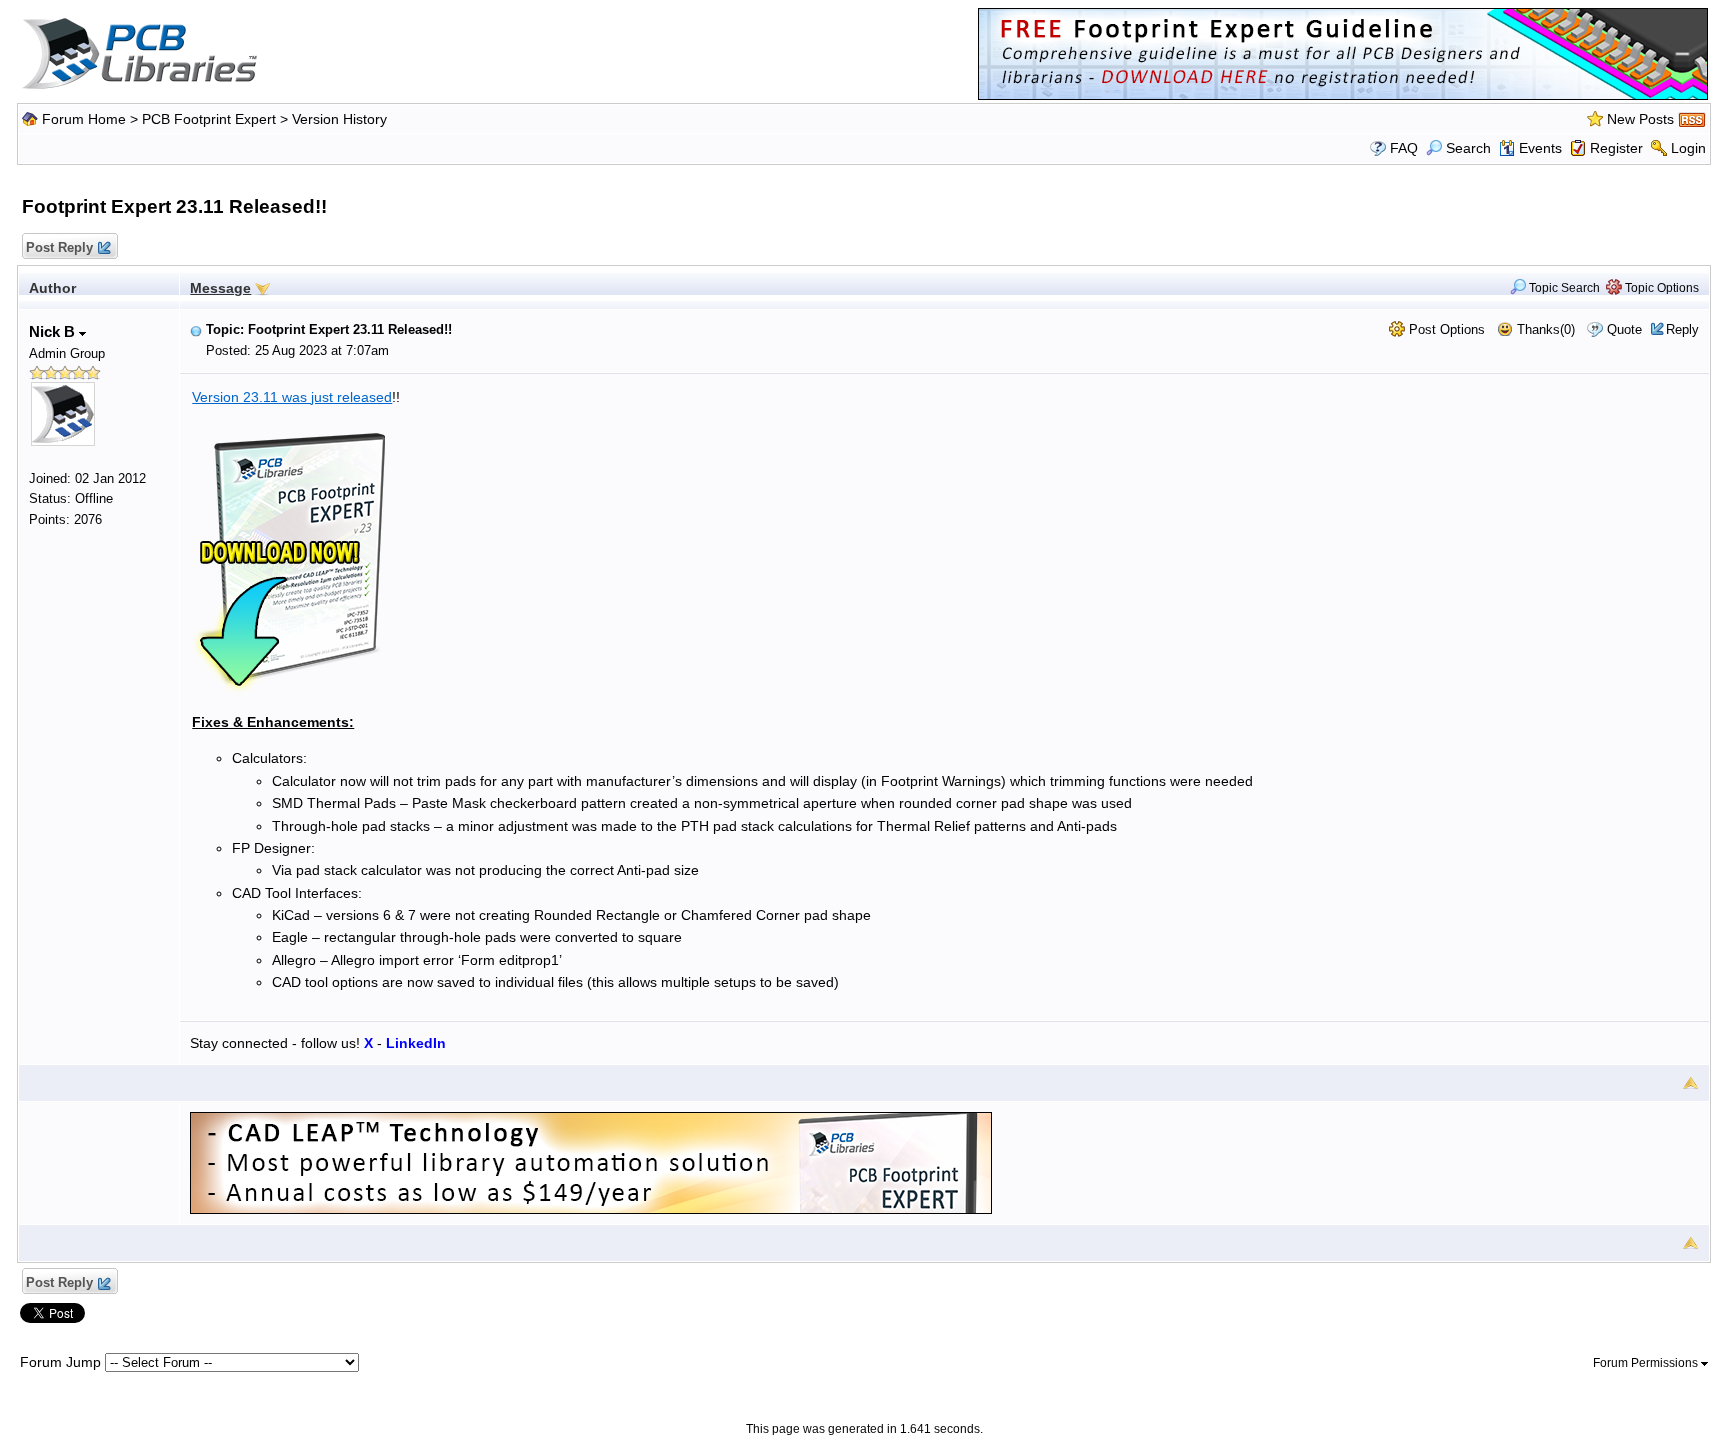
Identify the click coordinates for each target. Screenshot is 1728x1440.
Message (220, 288)
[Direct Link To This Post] (196, 329)
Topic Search (1563, 288)
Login (1688, 148)
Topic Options (1660, 288)
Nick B (54, 331)
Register (1616, 148)
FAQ (1404, 148)
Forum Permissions (1647, 1363)
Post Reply (59, 247)
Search (1468, 148)
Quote (1624, 329)
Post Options (1445, 329)
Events (1540, 148)
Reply (1682, 329)
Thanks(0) (1544, 329)
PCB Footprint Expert (209, 119)
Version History (339, 119)
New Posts (1640, 119)
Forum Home (84, 119)
